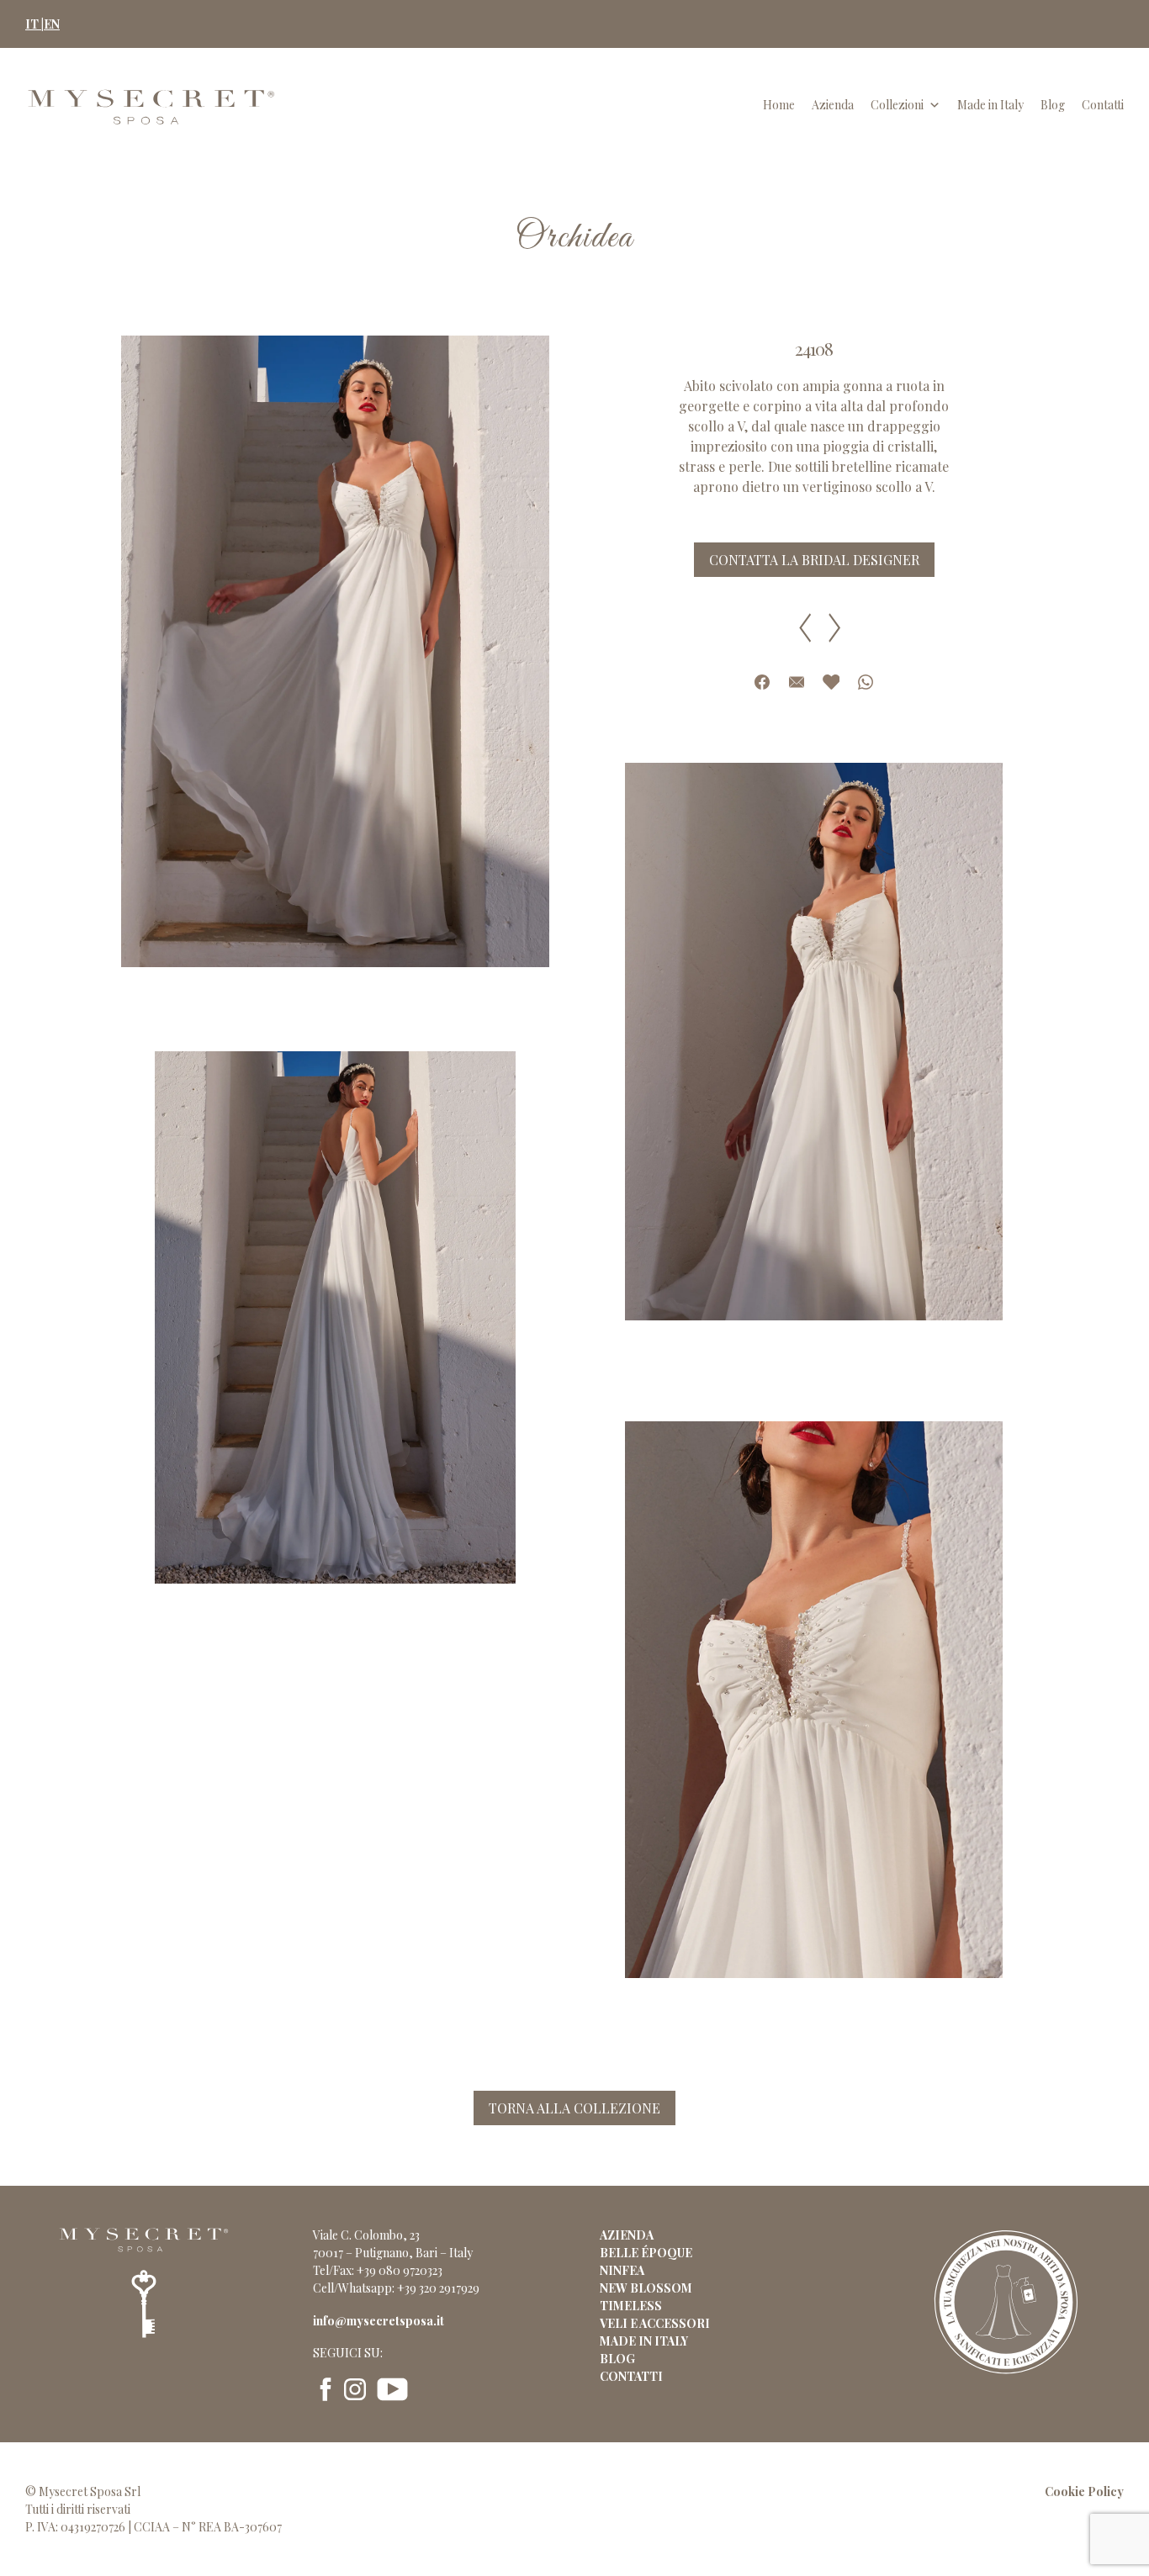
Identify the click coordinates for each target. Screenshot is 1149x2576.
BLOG (617, 2359)
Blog (1053, 105)
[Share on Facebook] (762, 682)
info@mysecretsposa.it (379, 2321)
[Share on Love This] (831, 682)
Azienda (833, 105)
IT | (34, 24)
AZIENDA (627, 2235)
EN (52, 24)
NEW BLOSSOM (646, 2288)
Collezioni (897, 105)
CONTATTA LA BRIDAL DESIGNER (814, 560)
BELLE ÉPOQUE (646, 2253)
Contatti (1103, 105)
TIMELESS (631, 2306)
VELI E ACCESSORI (655, 2323)
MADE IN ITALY (644, 2341)
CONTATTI (631, 2376)
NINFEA (622, 2270)
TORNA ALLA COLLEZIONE (574, 2108)
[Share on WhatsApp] (866, 682)
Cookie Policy (1084, 2491)
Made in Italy (990, 105)
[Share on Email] (797, 682)
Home (779, 105)
